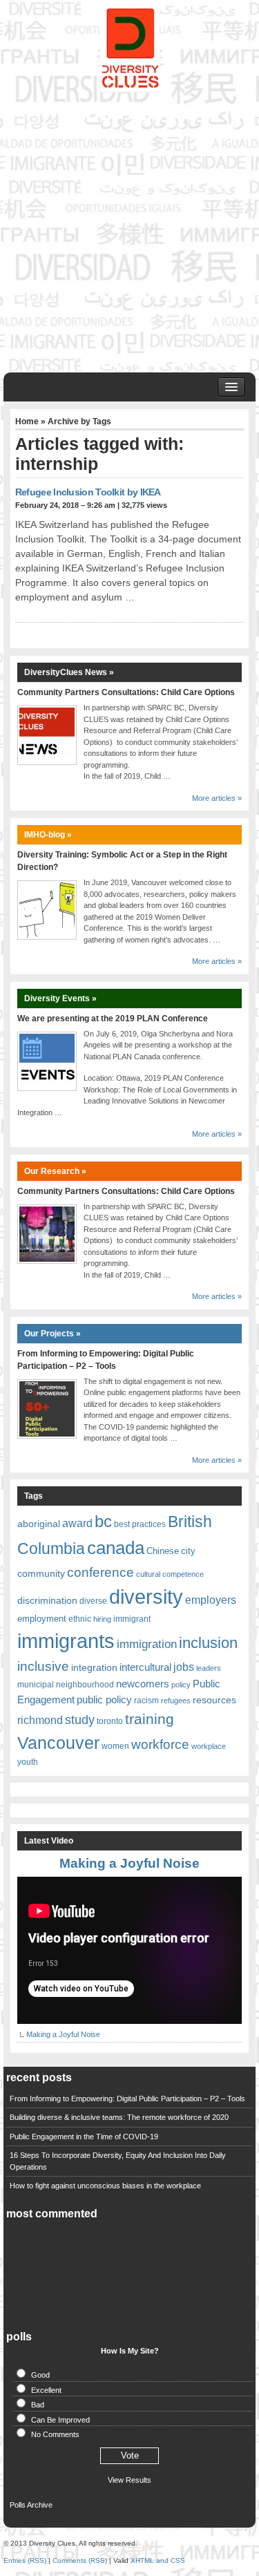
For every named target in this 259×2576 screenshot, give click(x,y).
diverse (93, 1601)
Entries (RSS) (25, 2560)
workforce (160, 1744)
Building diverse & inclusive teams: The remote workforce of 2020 (119, 2117)
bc (103, 1521)
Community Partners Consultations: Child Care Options (126, 692)
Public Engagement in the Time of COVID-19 (84, 2137)
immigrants (66, 1641)
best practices (140, 1524)
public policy (104, 1700)
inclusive (43, 1666)
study (80, 1720)
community (41, 1573)
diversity (146, 1597)
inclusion (208, 1643)
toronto (110, 1721)
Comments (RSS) (80, 2560)
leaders (209, 1668)
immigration (147, 1644)
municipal (36, 1685)
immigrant (132, 1619)
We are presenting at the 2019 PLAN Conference (113, 1019)
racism (146, 1701)
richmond (40, 1720)
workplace (209, 1746)
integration (94, 1667)
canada (116, 1548)
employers (211, 1600)
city (188, 1551)
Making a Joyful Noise (129, 1863)
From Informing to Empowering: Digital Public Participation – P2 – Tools (127, 2099)
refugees (176, 1701)
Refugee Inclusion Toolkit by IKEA (88, 492)
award (77, 1523)
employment (42, 1619)
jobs (184, 1667)
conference (100, 1572)
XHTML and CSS (158, 2560)
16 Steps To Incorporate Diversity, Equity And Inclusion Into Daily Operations (118, 2161)
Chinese (163, 1551)
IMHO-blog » (48, 835)
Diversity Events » (60, 998)
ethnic (80, 1619)
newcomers (143, 1684)
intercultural (145, 1667)
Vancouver (58, 1743)
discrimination (47, 1600)
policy (181, 1685)
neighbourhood (85, 1685)
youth (28, 1762)
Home (27, 422)
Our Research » (55, 1171)
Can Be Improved (60, 2420)
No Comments (55, 2434)
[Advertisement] (129, 229)
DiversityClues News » (69, 672)
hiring (102, 1619)
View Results (129, 2480)
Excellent (46, 2390)
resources (214, 1700)
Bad (38, 2405)
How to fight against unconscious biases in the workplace (105, 2186)
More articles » (217, 798)
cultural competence (170, 1574)
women (115, 1746)
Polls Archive (31, 2505)
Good (40, 2375)
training (150, 1719)
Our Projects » (52, 1334)
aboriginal (39, 1524)
